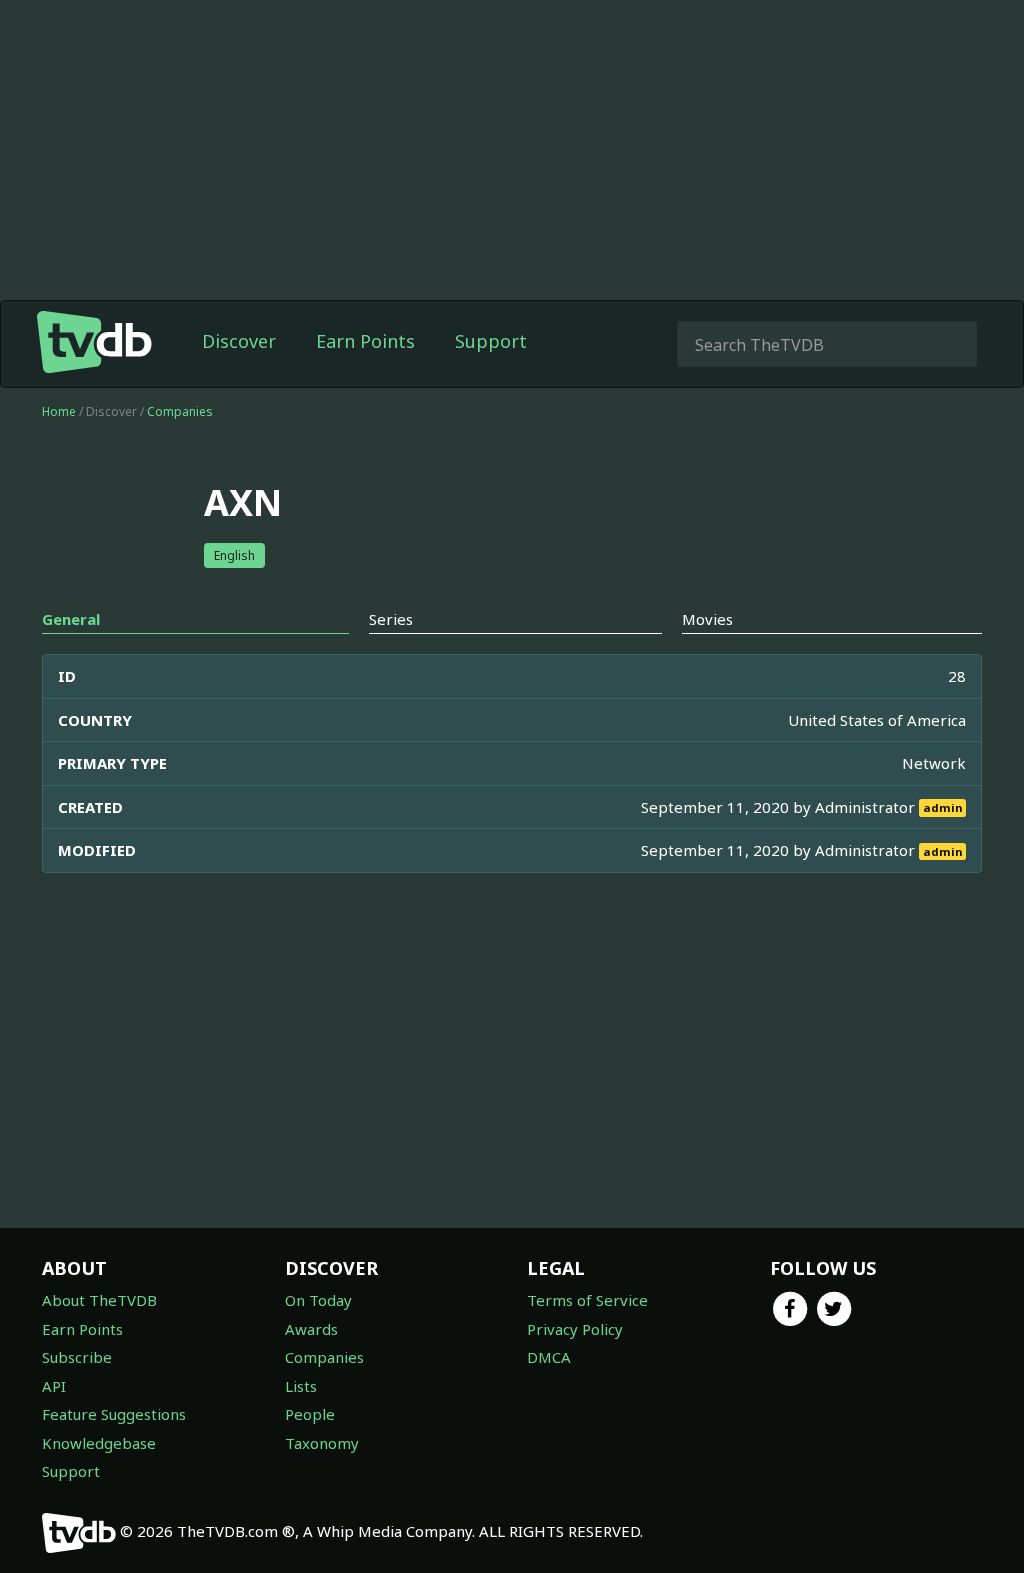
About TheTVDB (99, 1300)
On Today (318, 1300)
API (54, 1386)
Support (491, 341)
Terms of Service (587, 1300)
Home (59, 411)
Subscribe (77, 1357)
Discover (239, 341)
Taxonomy (322, 1443)
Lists (301, 1386)
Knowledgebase (99, 1443)
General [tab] (71, 619)
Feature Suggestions (114, 1414)
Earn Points (365, 341)
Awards (311, 1329)
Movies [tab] (707, 619)
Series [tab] (391, 619)
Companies (180, 411)
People (310, 1414)
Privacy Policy (575, 1329)
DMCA (549, 1357)
